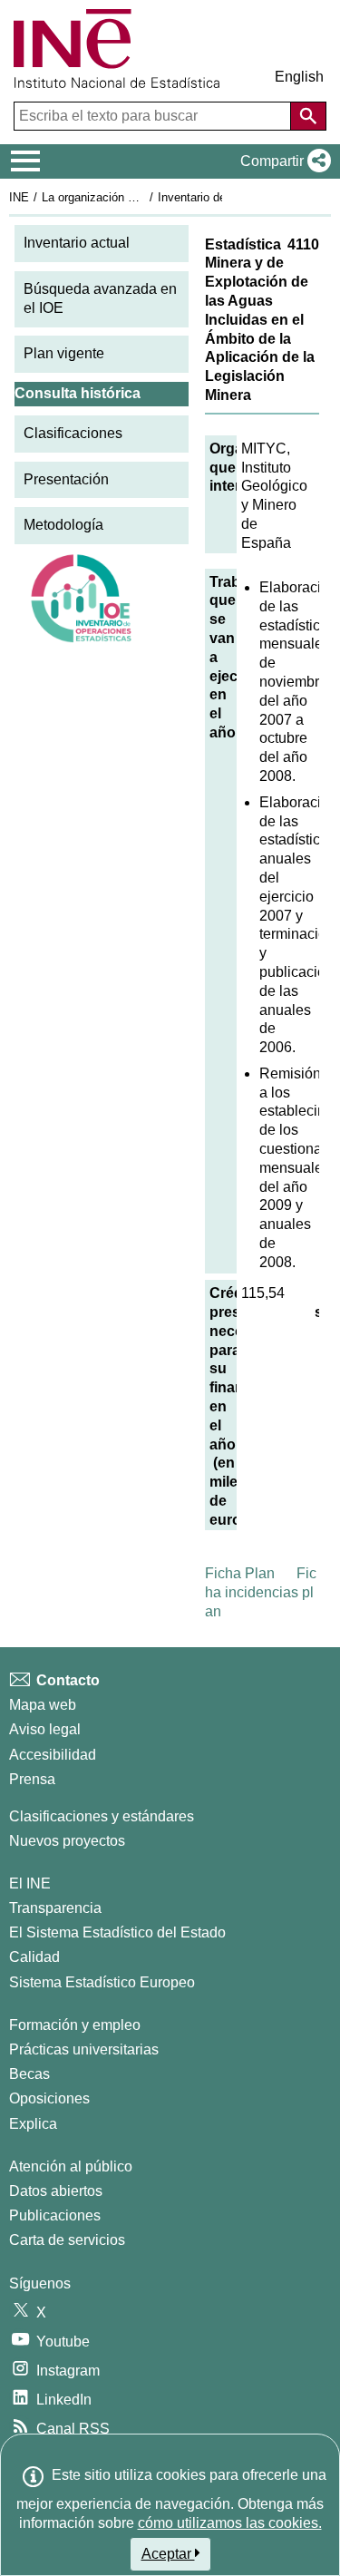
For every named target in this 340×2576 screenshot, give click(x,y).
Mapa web (43, 1705)
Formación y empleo (75, 2025)
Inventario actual (77, 243)
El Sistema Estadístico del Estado (117, 1932)
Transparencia (55, 1908)
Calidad (34, 1957)
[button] (282, 161)
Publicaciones (55, 2215)
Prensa (32, 1779)
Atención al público (71, 2166)
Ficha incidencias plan (261, 1592)
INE (19, 197)
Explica (33, 2124)
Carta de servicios (67, 2240)
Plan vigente (64, 353)
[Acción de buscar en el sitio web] (308, 116)
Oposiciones (49, 2098)
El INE (30, 1883)
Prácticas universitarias (84, 2049)
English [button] (299, 77)
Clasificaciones (73, 433)
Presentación (66, 479)
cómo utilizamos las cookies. (230, 2523)
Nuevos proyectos (67, 1841)
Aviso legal (45, 1729)
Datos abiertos (56, 2191)
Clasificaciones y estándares (102, 1816)
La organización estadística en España (144, 197)
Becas (29, 2074)
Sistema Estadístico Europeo (102, 1982)
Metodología (63, 525)
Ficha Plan (240, 1573)
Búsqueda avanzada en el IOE (100, 298)
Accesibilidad (53, 1755)
